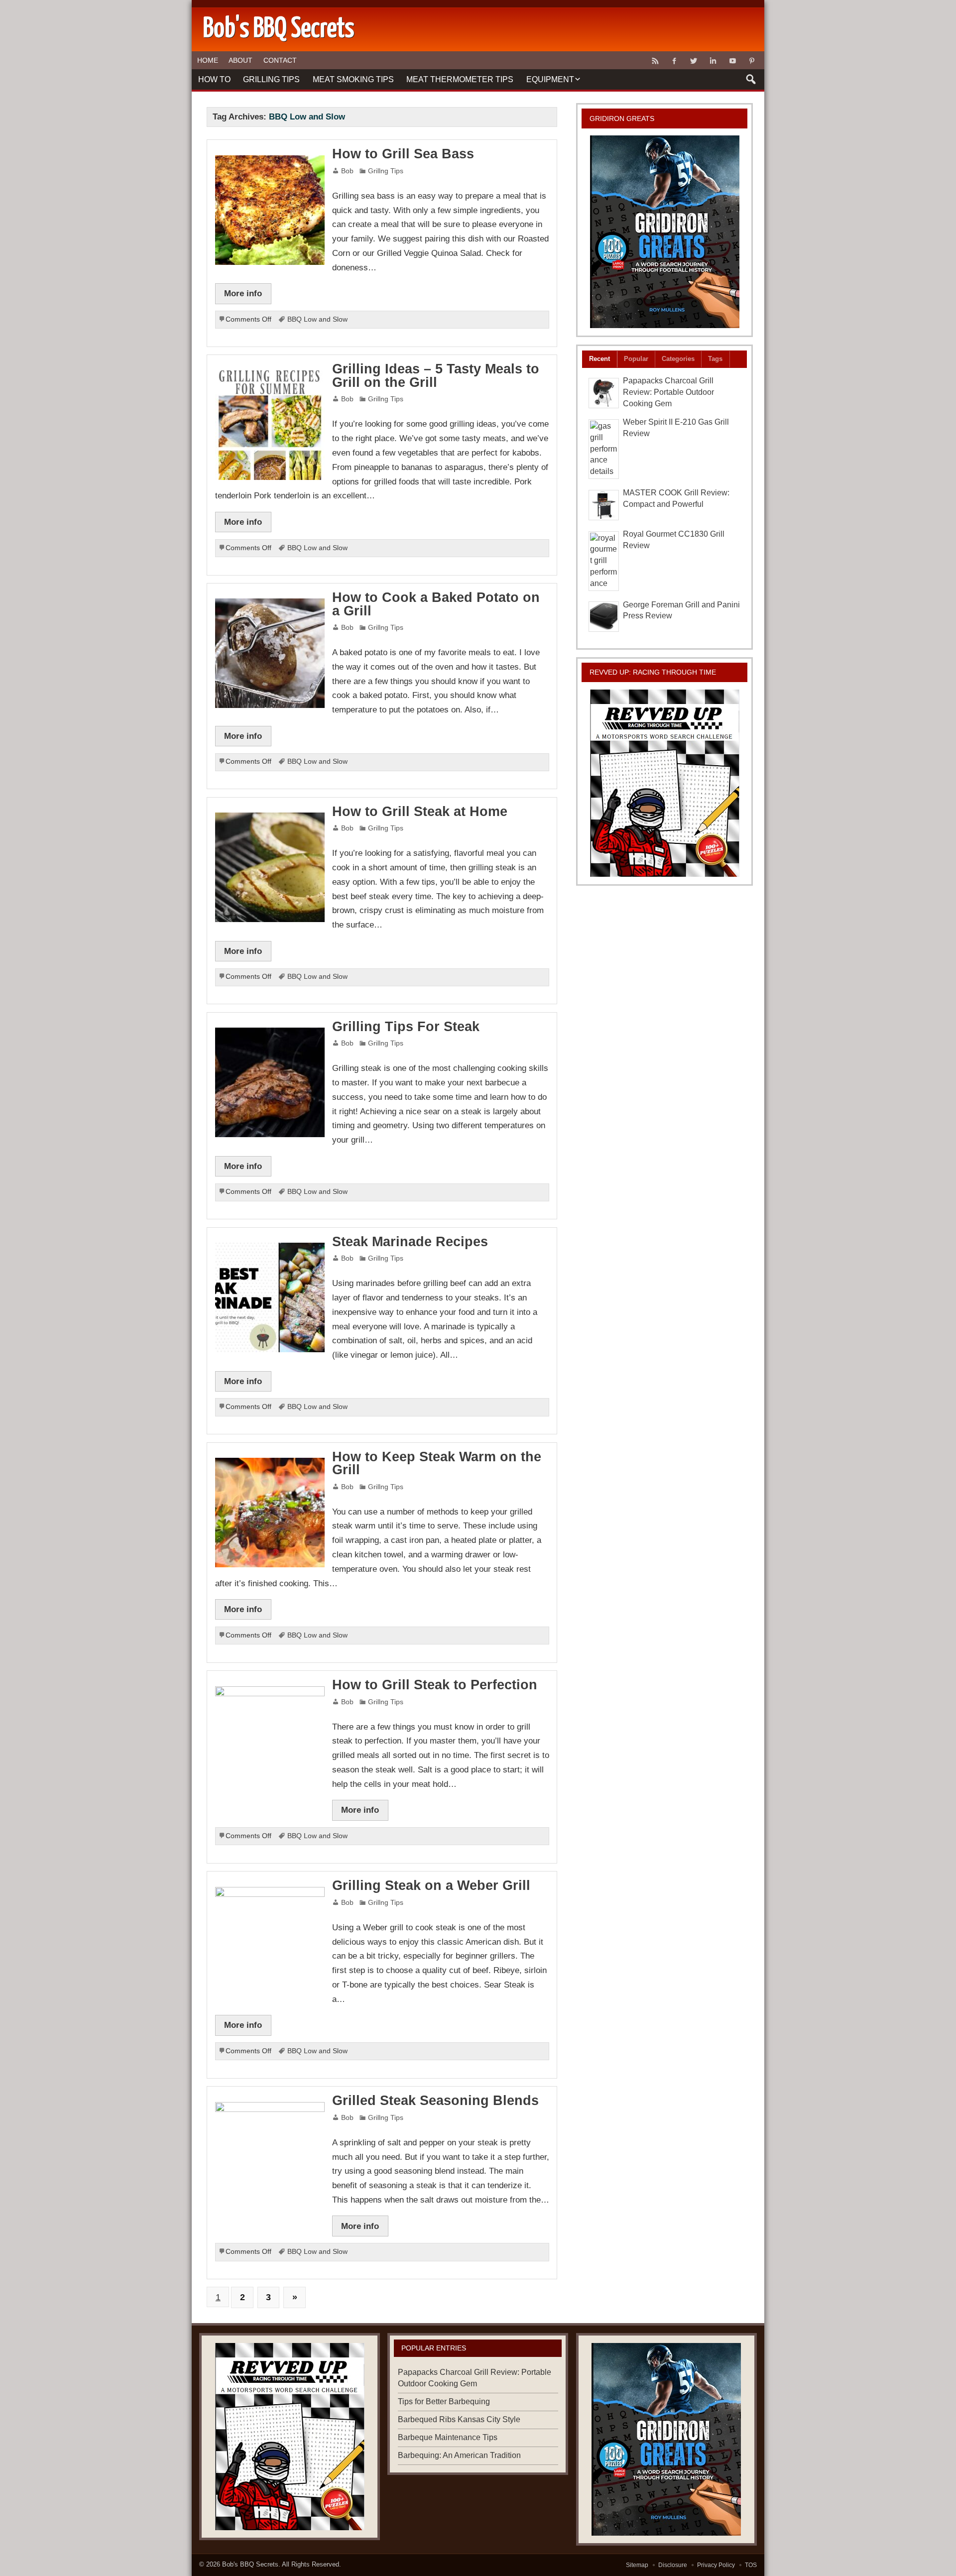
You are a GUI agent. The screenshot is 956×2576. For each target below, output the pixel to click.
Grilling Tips (271, 79)
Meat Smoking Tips (353, 79)
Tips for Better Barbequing (444, 2401)
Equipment (550, 79)
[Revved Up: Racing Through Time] (665, 783)
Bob (347, 171)
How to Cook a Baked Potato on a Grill (436, 604)
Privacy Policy (716, 2565)
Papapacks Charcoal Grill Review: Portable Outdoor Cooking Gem (668, 392)
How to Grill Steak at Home (420, 812)
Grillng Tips (386, 171)
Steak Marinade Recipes (410, 1242)
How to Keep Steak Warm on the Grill (437, 1464)
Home (208, 60)
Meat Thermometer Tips (460, 79)
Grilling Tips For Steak (406, 1027)
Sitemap (637, 2565)
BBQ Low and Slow (317, 319)
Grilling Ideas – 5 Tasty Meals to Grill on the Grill (436, 376)
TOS (751, 2565)
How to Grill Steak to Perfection (435, 1685)
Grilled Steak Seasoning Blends (435, 2101)
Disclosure (673, 2565)
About (240, 60)
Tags (715, 359)
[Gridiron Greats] (665, 232)
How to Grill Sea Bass (403, 154)
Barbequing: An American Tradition (459, 2455)
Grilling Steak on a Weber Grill (431, 1885)
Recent (599, 359)
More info (243, 293)
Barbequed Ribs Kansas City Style (459, 2419)
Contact (280, 60)
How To (214, 79)
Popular (636, 359)
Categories (678, 359)
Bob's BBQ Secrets (250, 2564)
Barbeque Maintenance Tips (448, 2437)
